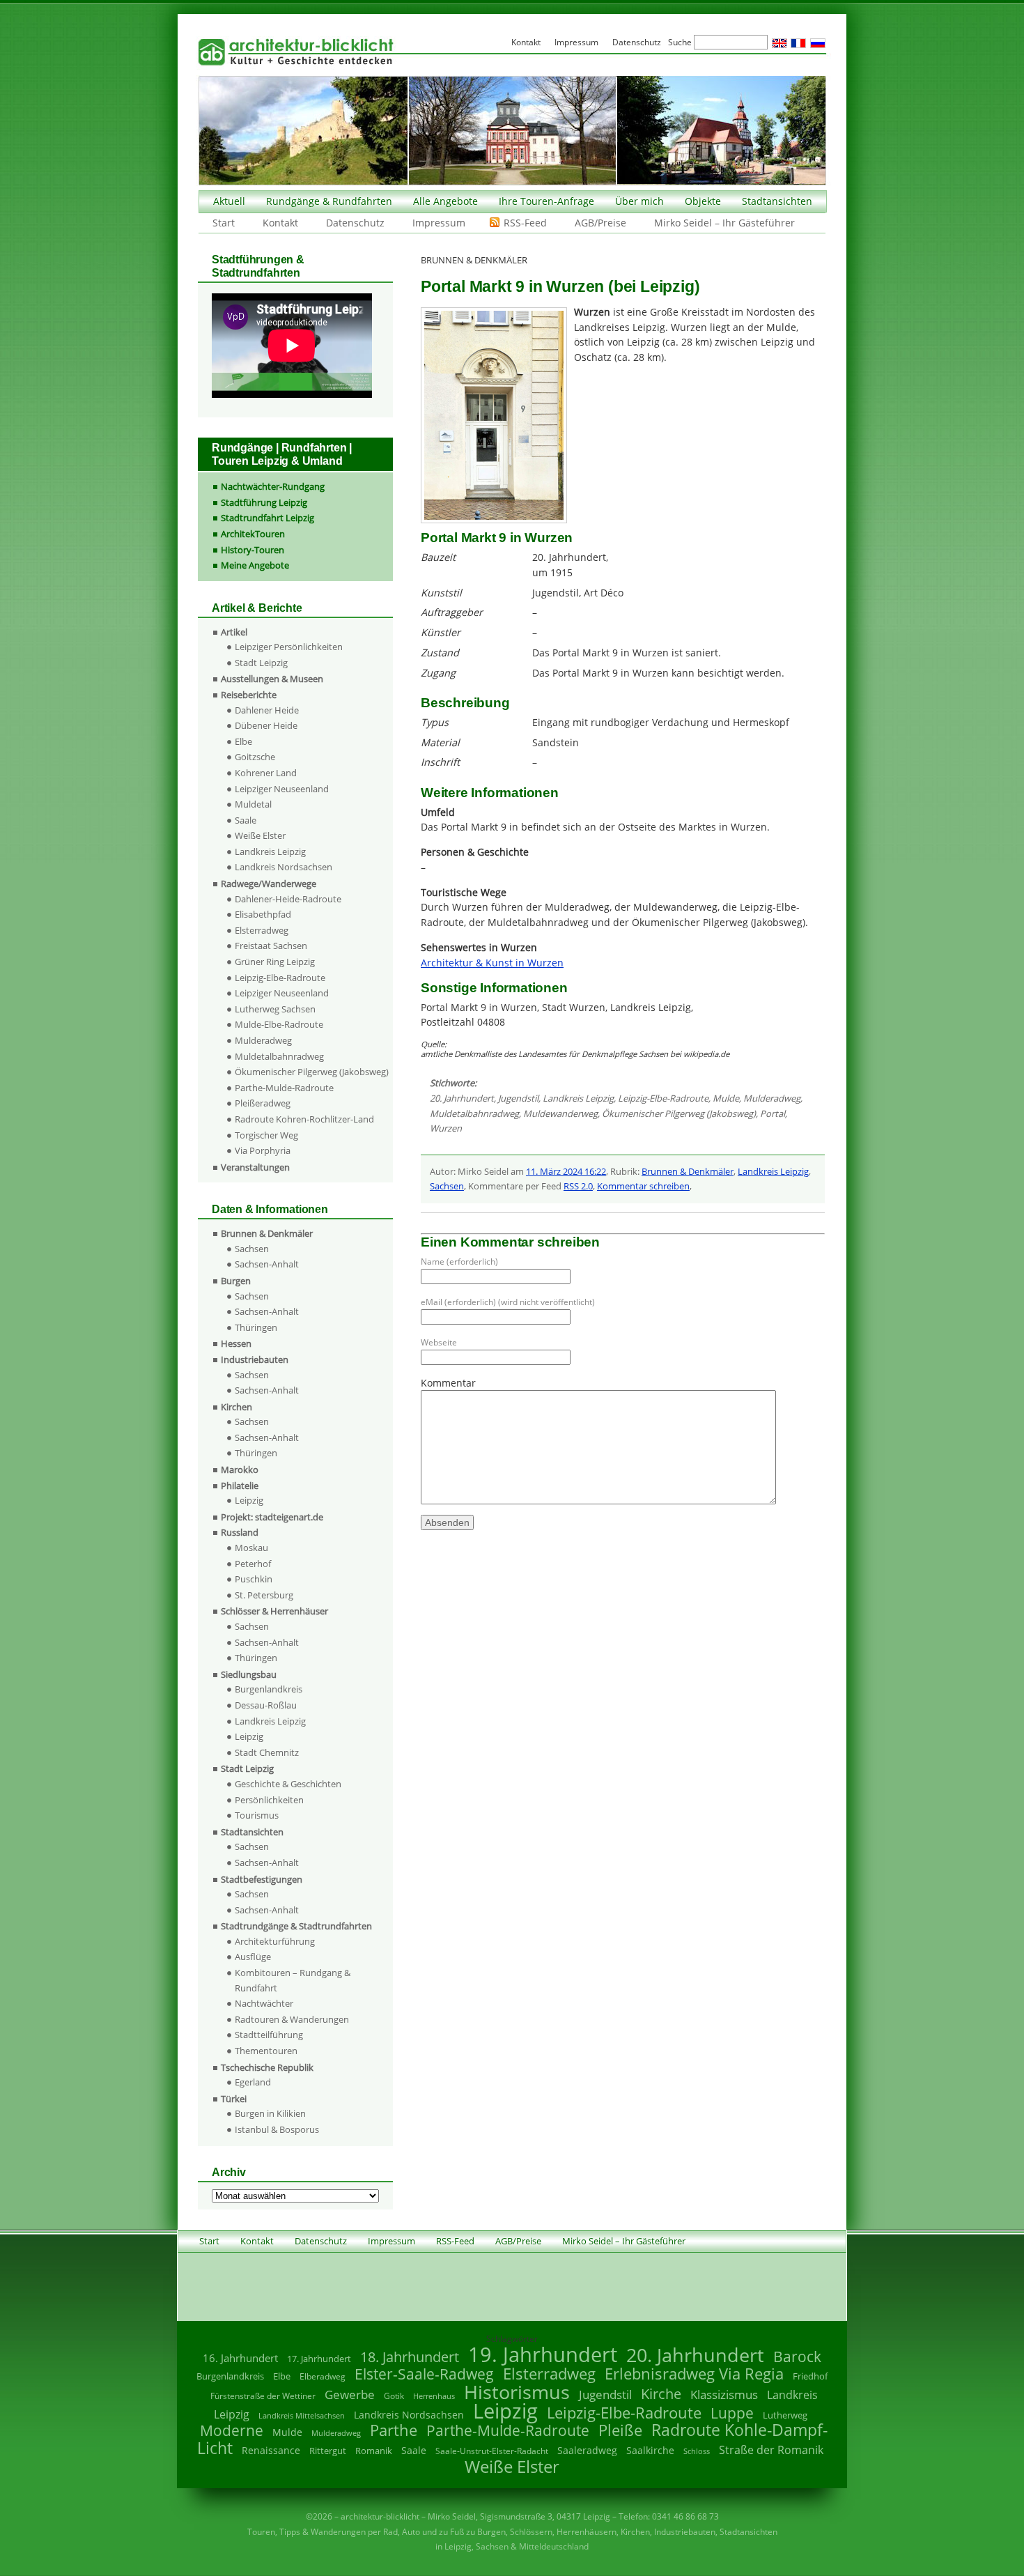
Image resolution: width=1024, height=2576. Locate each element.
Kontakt (280, 223)
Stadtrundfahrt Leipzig (267, 518)
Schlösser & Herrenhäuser (274, 1611)
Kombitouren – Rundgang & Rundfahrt (293, 1980)
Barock (797, 2356)
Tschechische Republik (267, 2067)
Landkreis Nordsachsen (284, 867)
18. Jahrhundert (410, 2357)
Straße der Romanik (771, 2450)
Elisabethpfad (263, 914)
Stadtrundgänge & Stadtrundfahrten (296, 1926)
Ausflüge (253, 1957)
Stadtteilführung (269, 2035)
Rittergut (328, 2451)
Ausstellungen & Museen (272, 679)
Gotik (394, 2396)
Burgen (236, 1281)
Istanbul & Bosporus (277, 2129)
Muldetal (253, 804)
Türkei (234, 2099)
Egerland (253, 2082)
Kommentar (448, 1383)
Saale (246, 820)
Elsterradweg (262, 930)
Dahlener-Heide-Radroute (288, 899)
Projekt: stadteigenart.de (272, 1517)
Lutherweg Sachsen (275, 1009)
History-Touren (253, 550)
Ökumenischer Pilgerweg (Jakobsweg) (679, 1113)
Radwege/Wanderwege (269, 884)
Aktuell (229, 201)
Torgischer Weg (266, 1135)
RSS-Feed (525, 223)
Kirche (661, 2393)
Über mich (639, 201)
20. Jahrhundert (462, 1098)
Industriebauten (255, 1359)
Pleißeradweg (263, 1103)
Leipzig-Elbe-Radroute (663, 1098)
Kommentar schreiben (643, 1186)
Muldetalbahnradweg (474, 1113)
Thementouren (266, 2051)
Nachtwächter (264, 2003)
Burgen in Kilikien (270, 2113)
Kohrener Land (266, 773)
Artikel (234, 632)
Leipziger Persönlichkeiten (289, 647)
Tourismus (257, 1815)
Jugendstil (518, 1098)
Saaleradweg (587, 2450)
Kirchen (236, 1407)
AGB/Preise (600, 223)
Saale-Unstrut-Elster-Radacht (492, 2451)
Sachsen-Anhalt (267, 1264)
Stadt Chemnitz (267, 1752)
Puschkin (254, 1579)
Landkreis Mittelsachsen (302, 2415)
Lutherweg (785, 2415)
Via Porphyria (263, 1150)
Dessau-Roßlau (266, 1705)
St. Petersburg (264, 1595)
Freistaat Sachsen (271, 946)
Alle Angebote (445, 201)
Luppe (732, 2413)
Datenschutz (355, 223)
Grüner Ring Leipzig (275, 962)
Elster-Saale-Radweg (424, 2374)
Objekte (703, 201)
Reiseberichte (249, 695)
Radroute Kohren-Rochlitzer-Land (304, 1119)
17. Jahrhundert (319, 2359)
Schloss (697, 2451)
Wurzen (446, 1128)
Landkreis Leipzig (578, 1098)
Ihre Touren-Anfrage (546, 201)
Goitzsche (255, 757)
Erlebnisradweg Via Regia (694, 2373)
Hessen (236, 1343)
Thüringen (256, 1327)
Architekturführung (275, 1941)
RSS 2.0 (578, 1186)
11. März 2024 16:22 (566, 1171)
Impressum (439, 223)
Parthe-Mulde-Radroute (284, 1088)
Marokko (240, 1470)
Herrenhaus (434, 2396)
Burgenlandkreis (269, 1689)
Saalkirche (650, 2450)
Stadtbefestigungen (262, 1879)
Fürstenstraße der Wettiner (263, 2396)
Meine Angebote (255, 565)
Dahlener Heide (267, 710)
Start (224, 223)
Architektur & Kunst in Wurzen (492, 963)
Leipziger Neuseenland (282, 789)
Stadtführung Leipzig (264, 502)
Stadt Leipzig (261, 663)
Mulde (726, 1098)
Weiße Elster (260, 835)
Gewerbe (350, 2394)
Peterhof (253, 1564)
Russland (240, 1532)
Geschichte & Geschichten (288, 1784)
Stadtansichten (777, 201)
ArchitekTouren (253, 534)
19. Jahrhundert (543, 2354)
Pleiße (620, 2430)
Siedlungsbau (249, 1674)
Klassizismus (724, 2394)
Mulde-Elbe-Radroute (279, 1024)
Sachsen (447, 1186)
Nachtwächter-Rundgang (273, 486)
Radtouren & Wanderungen (292, 2019)
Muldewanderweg (560, 1113)
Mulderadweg (772, 1098)
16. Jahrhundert (240, 2358)
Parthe (394, 2430)
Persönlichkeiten (269, 1800)
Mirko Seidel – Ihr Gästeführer (724, 223)
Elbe (243, 741)
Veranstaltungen (255, 1167)
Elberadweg (323, 2376)
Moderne (232, 2430)
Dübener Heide (266, 725)
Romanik (374, 2451)
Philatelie (240, 1486)
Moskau (251, 1548)
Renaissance (271, 2450)
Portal (773, 1113)
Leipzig (249, 1500)
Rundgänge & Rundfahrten (329, 201)
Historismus (517, 2392)
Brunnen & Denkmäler (688, 1171)
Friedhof (810, 2376)
